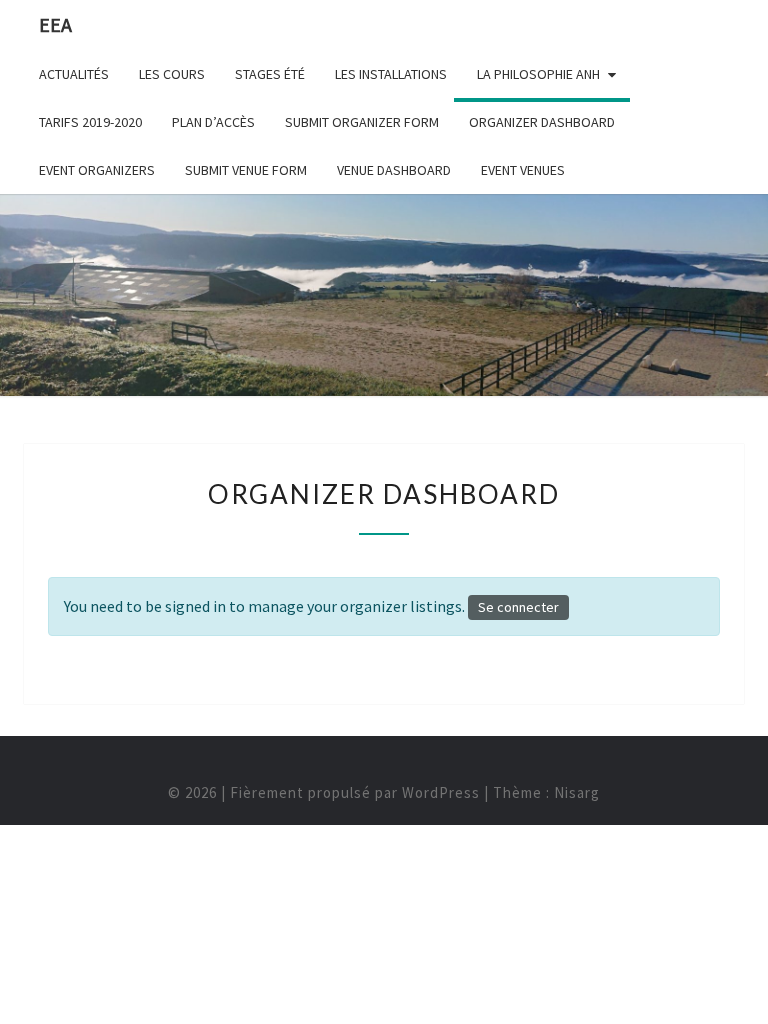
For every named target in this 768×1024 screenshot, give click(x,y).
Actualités (74, 74)
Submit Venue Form (246, 170)
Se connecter (518, 607)
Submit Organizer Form (362, 122)
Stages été (270, 74)
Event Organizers (97, 170)
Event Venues (523, 170)
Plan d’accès (213, 122)
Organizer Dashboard (542, 122)
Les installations (391, 74)
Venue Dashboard (394, 170)
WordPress (441, 792)
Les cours (172, 74)
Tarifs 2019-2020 (90, 122)
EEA (55, 24)
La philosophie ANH (538, 74)
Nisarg (577, 792)
